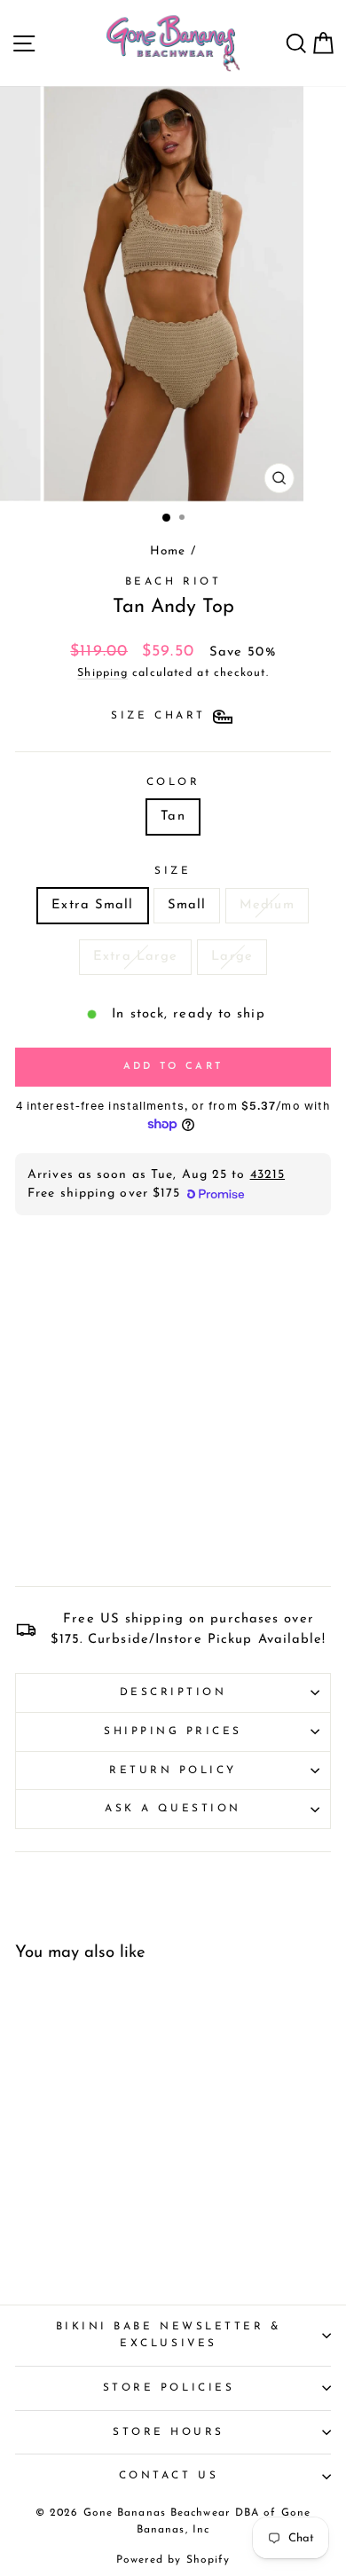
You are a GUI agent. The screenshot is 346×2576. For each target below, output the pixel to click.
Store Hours (169, 2432)
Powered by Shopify (173, 2560)
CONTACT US (169, 2476)
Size (173, 871)
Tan (173, 817)
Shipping (102, 673)
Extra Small (92, 905)
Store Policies (169, 2388)
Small (187, 905)
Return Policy (173, 1771)
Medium (267, 905)
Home (168, 551)
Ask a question (173, 1809)
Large (232, 957)
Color (173, 782)
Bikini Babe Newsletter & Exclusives (169, 2335)
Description (173, 1692)
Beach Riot (173, 582)
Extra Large (135, 957)
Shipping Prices (173, 1732)
